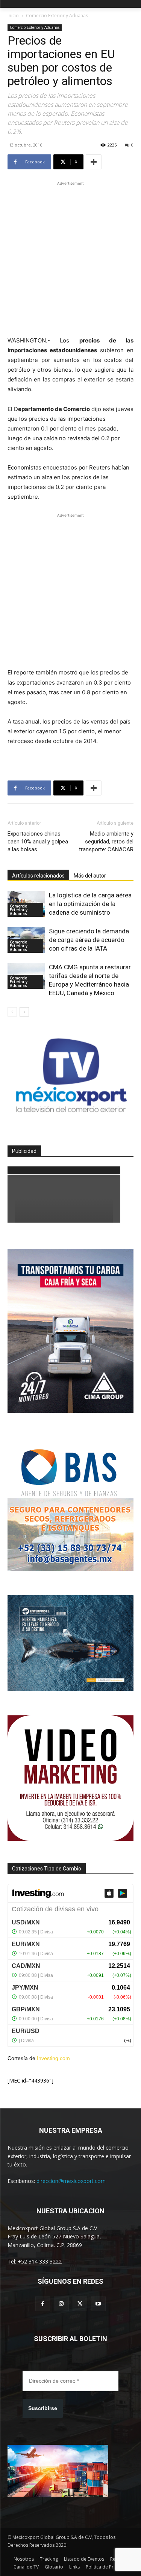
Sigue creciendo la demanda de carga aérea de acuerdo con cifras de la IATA (89, 940)
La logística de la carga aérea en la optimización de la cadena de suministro (90, 904)
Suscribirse (43, 2408)
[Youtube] (98, 2304)
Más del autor (90, 876)
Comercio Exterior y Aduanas (57, 16)
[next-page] (24, 1012)
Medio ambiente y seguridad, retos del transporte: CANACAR (106, 842)
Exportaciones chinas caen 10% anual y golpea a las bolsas (38, 842)
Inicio (13, 16)
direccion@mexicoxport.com (71, 2181)
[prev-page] (12, 1012)
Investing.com (53, 2058)
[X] (80, 2304)
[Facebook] (43, 2304)
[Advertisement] (70, 258)
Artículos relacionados (38, 876)
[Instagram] (61, 2304)
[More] (94, 162)
